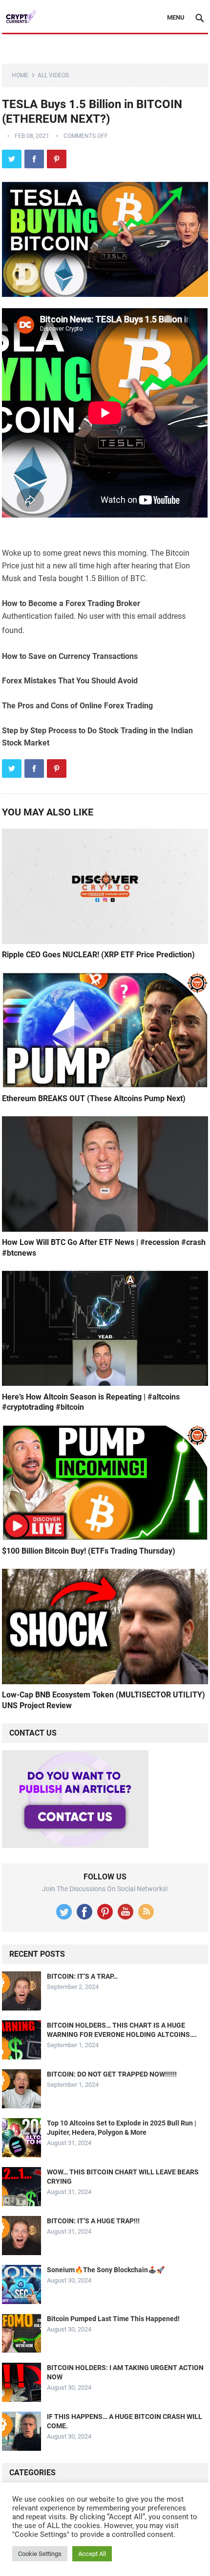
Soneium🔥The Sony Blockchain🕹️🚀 (106, 2270)
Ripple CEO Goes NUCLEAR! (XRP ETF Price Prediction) (98, 955)
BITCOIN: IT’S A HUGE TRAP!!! (93, 2221)
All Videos (53, 75)
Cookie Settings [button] (40, 2554)
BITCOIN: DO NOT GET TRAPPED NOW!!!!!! (112, 2074)
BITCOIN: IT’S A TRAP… (82, 1976)
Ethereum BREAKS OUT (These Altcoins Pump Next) (94, 1098)
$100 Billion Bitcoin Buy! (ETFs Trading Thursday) (89, 1551)
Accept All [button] (92, 2554)
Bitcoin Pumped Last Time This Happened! (113, 2319)
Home (20, 75)
